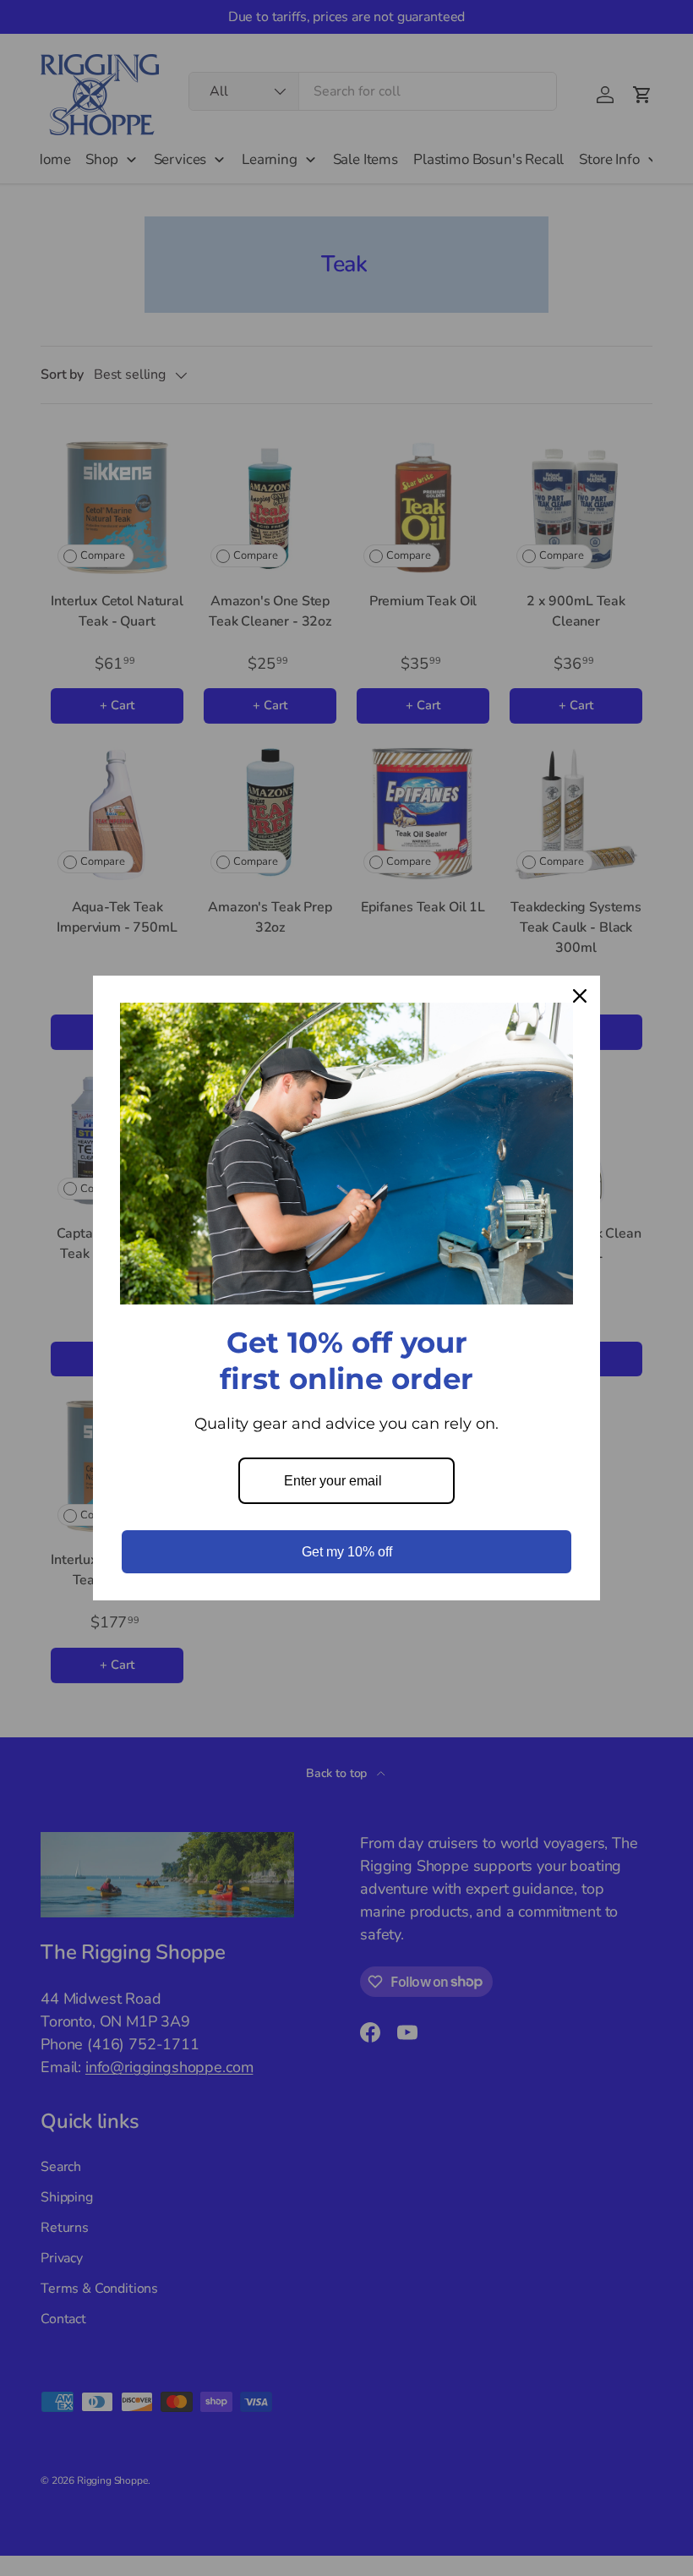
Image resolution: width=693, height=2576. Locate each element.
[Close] (580, 996)
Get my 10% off (347, 1552)
